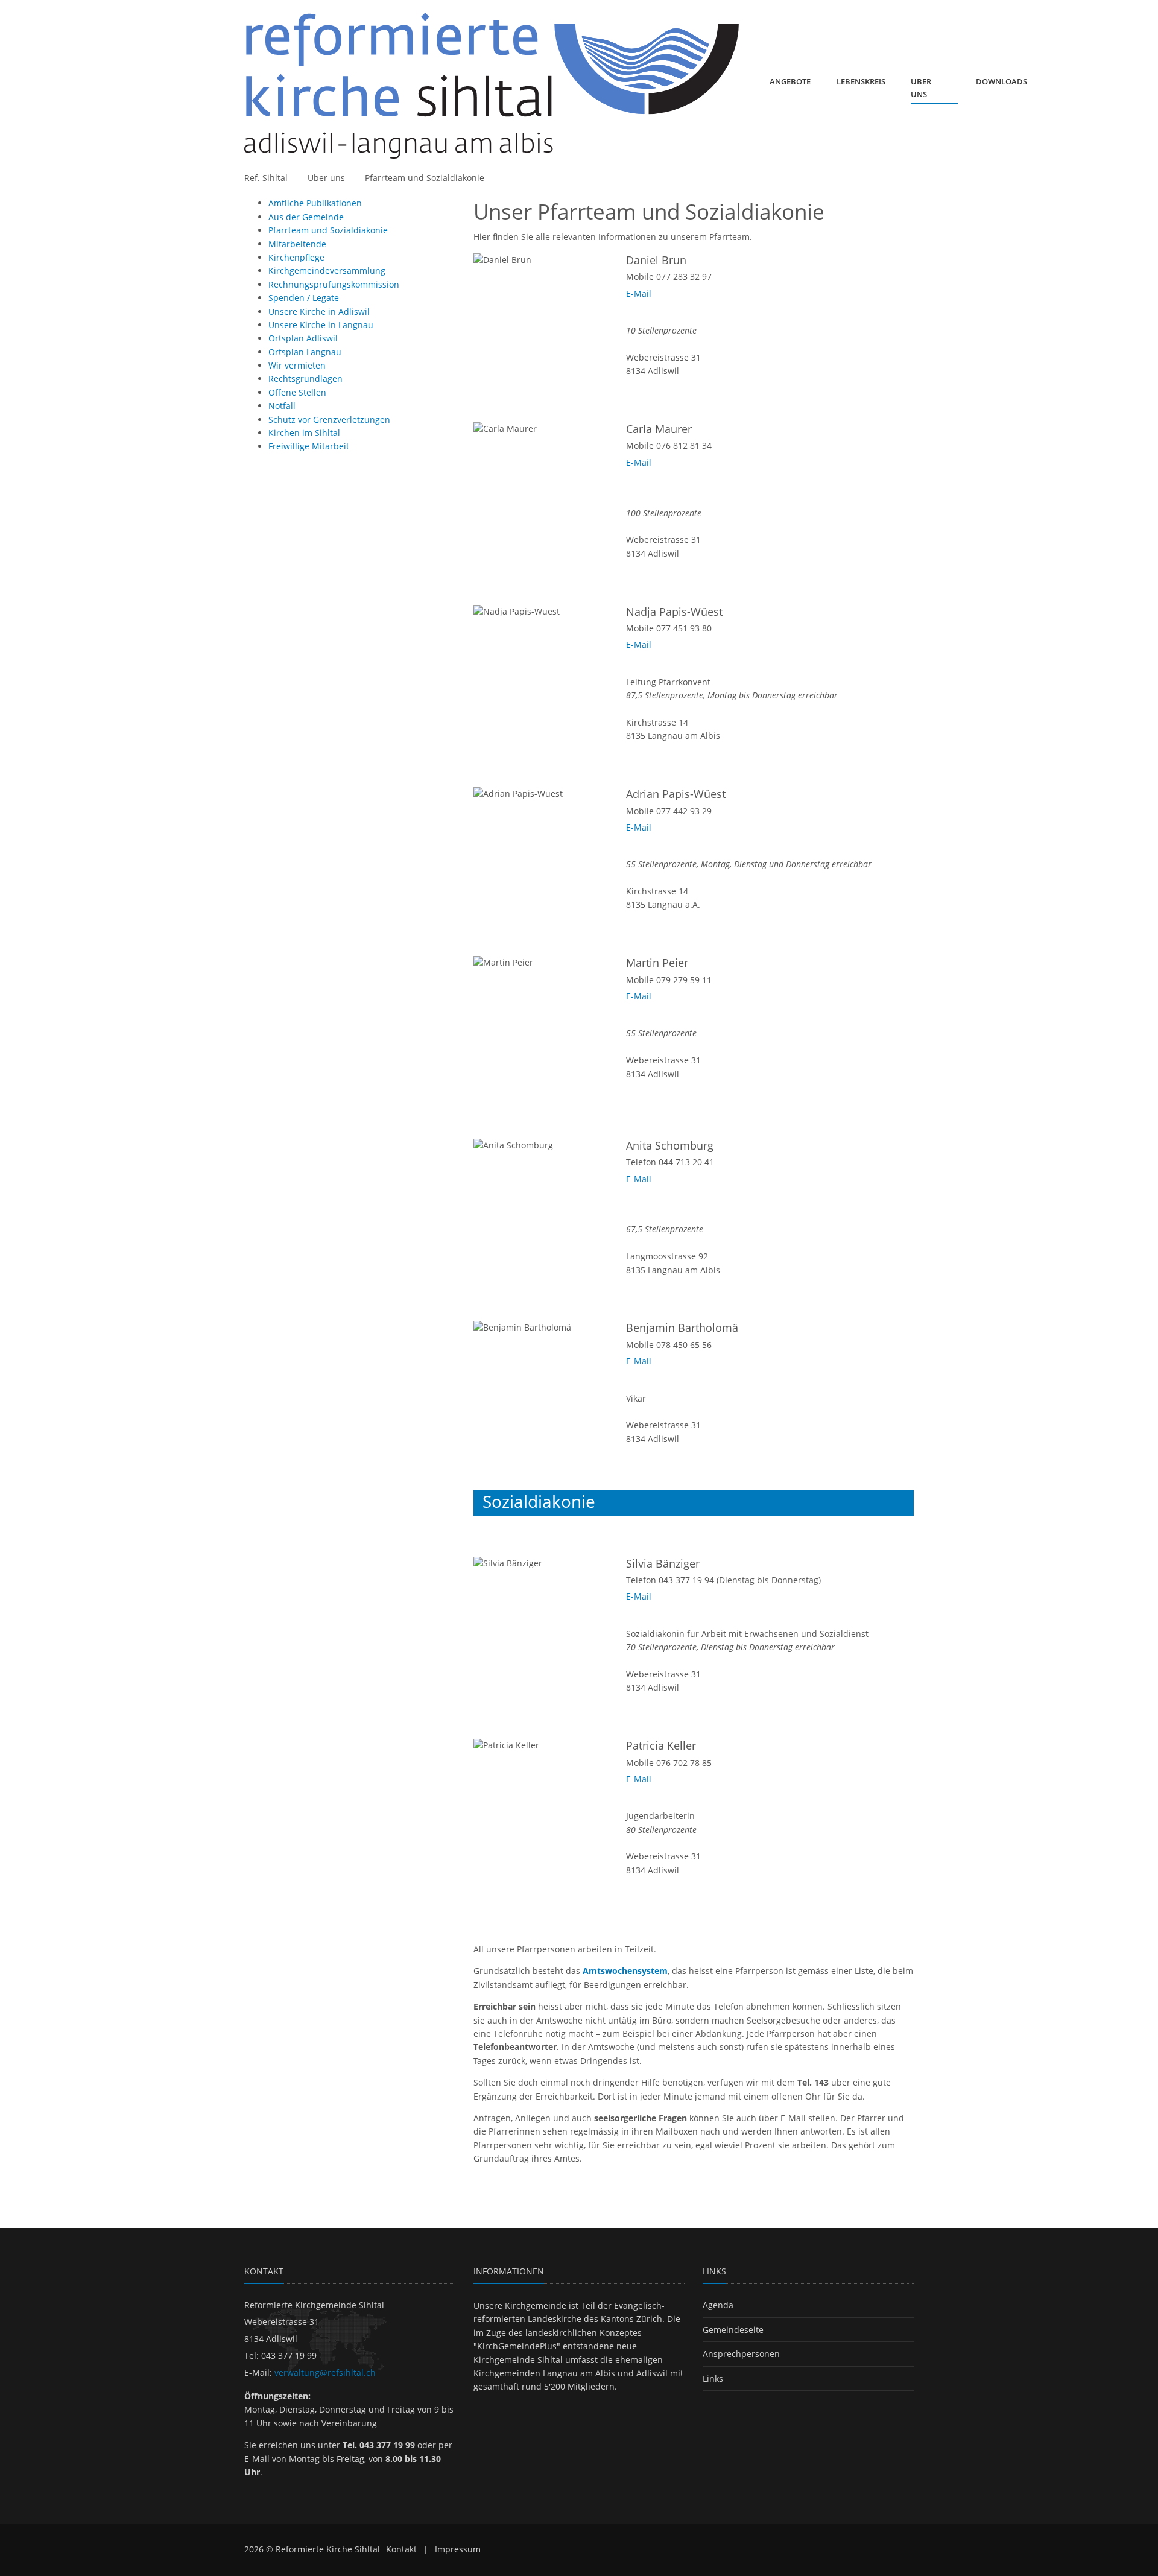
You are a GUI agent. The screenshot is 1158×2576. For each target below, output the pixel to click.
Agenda (718, 2305)
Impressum (458, 2549)
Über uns (326, 178)
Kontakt (401, 2549)
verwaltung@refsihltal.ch (325, 2372)
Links (713, 2378)
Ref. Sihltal (266, 178)
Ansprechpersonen (741, 2354)
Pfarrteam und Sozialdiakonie (425, 178)
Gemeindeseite (733, 2330)
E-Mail (639, 293)
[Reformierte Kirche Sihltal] (494, 86)
